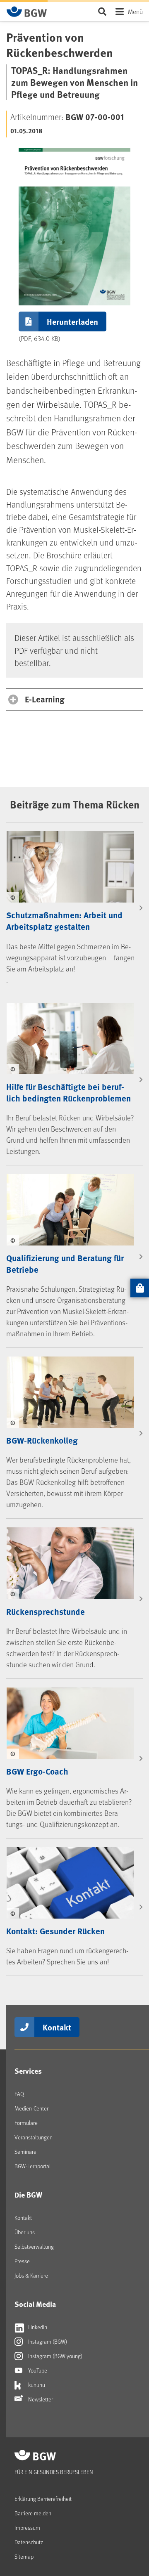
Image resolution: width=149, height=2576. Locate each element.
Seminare (25, 2152)
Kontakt (57, 2027)
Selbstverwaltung (34, 2246)
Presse (22, 2261)
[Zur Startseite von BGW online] (27, 12)
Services (28, 2071)
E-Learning (45, 699)
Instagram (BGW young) (55, 2356)
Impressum (27, 2528)
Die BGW (28, 2195)
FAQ (19, 2094)
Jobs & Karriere (31, 2275)
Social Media (35, 2304)
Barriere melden (33, 2513)
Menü (135, 11)
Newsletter (40, 2399)
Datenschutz (29, 2542)
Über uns (25, 2232)
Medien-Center (31, 2108)
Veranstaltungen (34, 2137)
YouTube (37, 2370)
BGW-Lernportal (32, 2166)
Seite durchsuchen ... (102, 11)
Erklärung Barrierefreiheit (43, 2499)
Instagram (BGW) (47, 2341)
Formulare (26, 2123)
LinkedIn (37, 2327)
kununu (36, 2385)
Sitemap (24, 2556)
